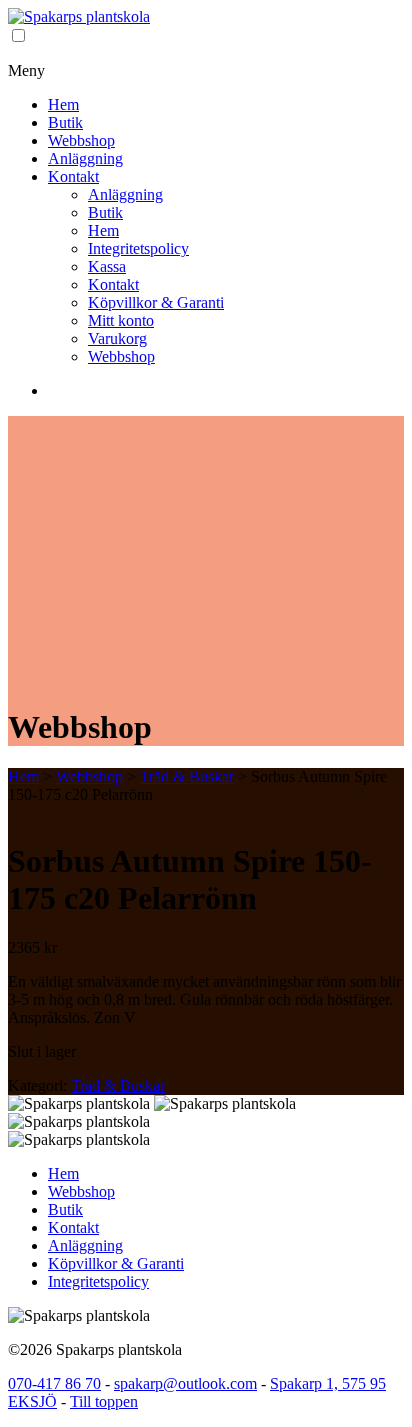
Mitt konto (121, 320)
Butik (65, 122)
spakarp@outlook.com (185, 1383)
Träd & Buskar (187, 776)
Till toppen (104, 1401)
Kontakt (73, 176)
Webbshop (81, 140)
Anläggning (85, 158)
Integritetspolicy (138, 248)
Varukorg (117, 338)
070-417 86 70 (54, 1383)
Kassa (107, 266)
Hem (63, 104)
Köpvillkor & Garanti (156, 302)
